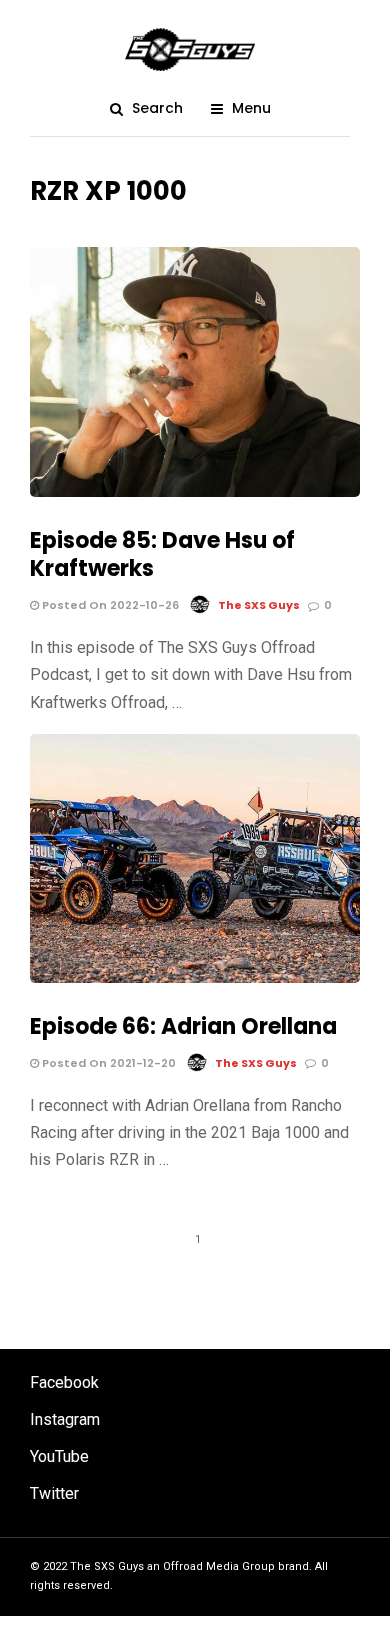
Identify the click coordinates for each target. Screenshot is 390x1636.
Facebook (64, 1382)
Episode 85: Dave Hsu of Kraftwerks (162, 555)
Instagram (65, 1419)
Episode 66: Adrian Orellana (183, 1026)
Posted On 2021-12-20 (107, 1063)
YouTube (59, 1456)
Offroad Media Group (219, 1566)
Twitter (54, 1493)
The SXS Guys (259, 605)
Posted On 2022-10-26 (109, 605)
